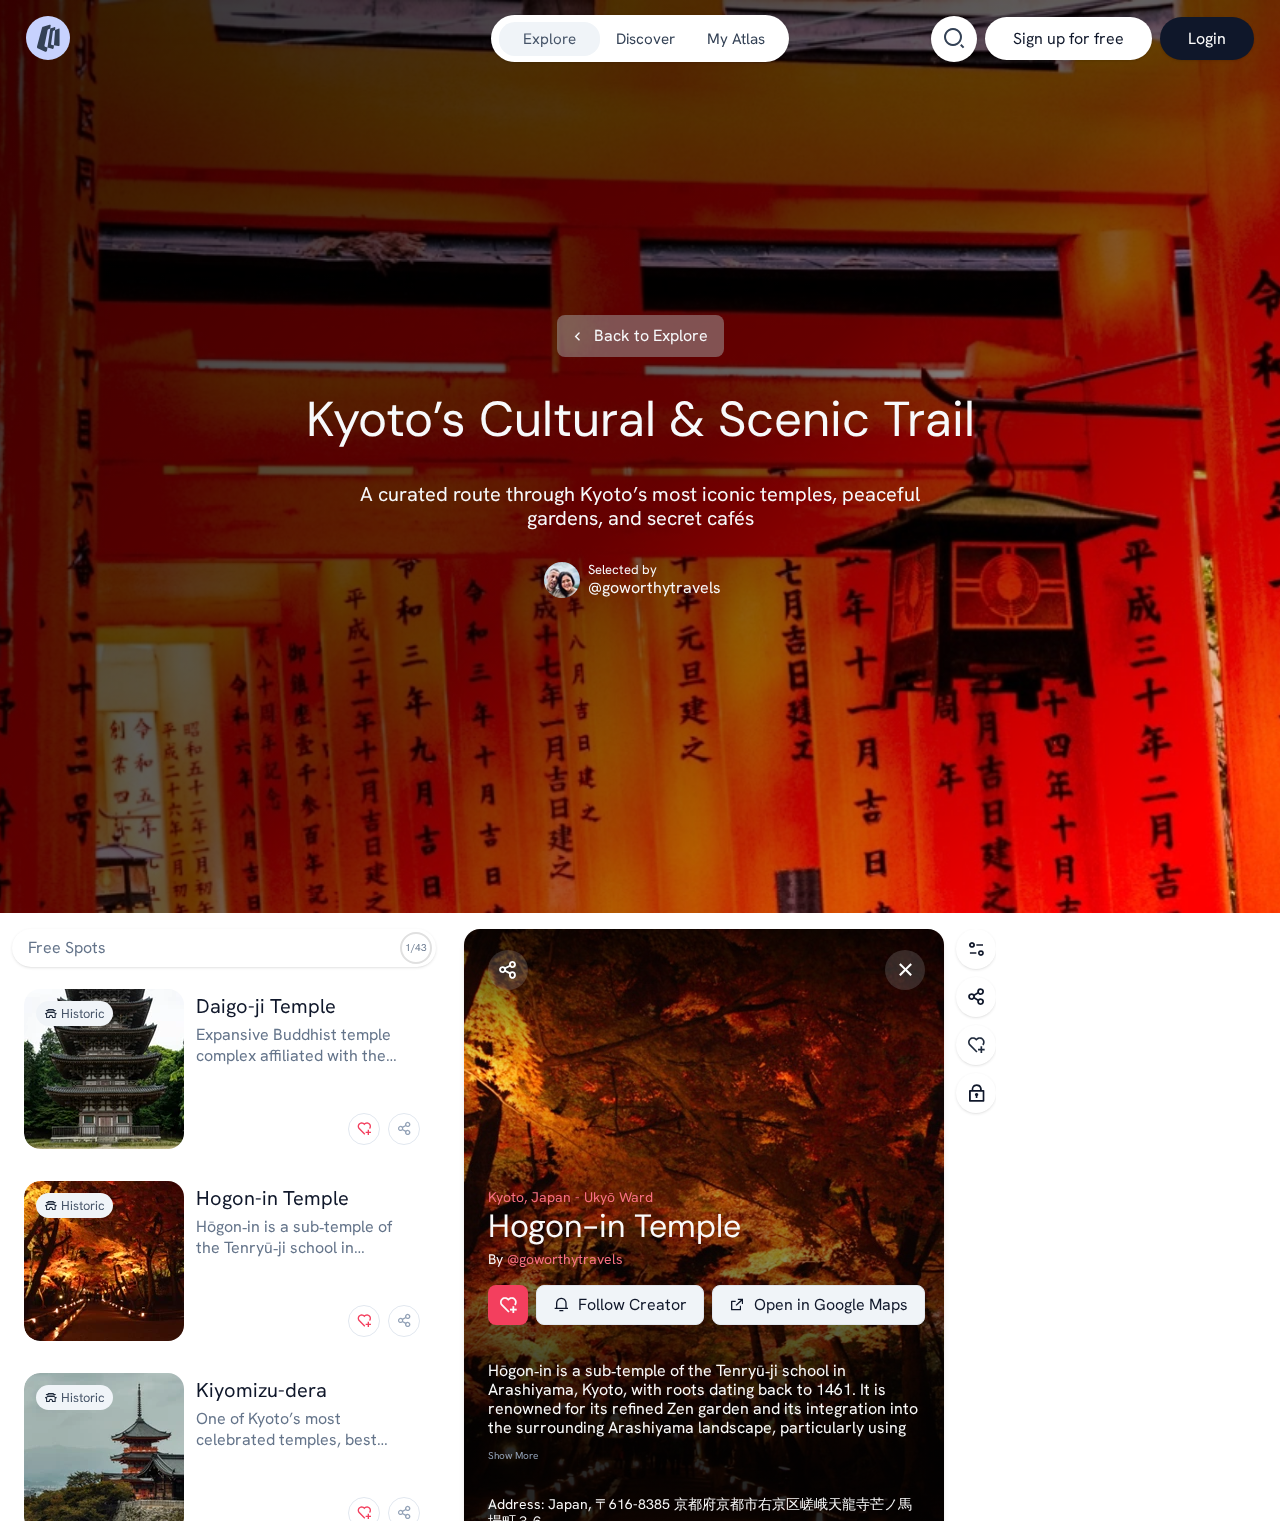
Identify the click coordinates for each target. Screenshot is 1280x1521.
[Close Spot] (905, 970)
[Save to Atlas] (364, 1129)
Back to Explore (651, 336)
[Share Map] (976, 997)
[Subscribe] (976, 1093)
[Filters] (976, 949)
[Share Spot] (508, 970)
